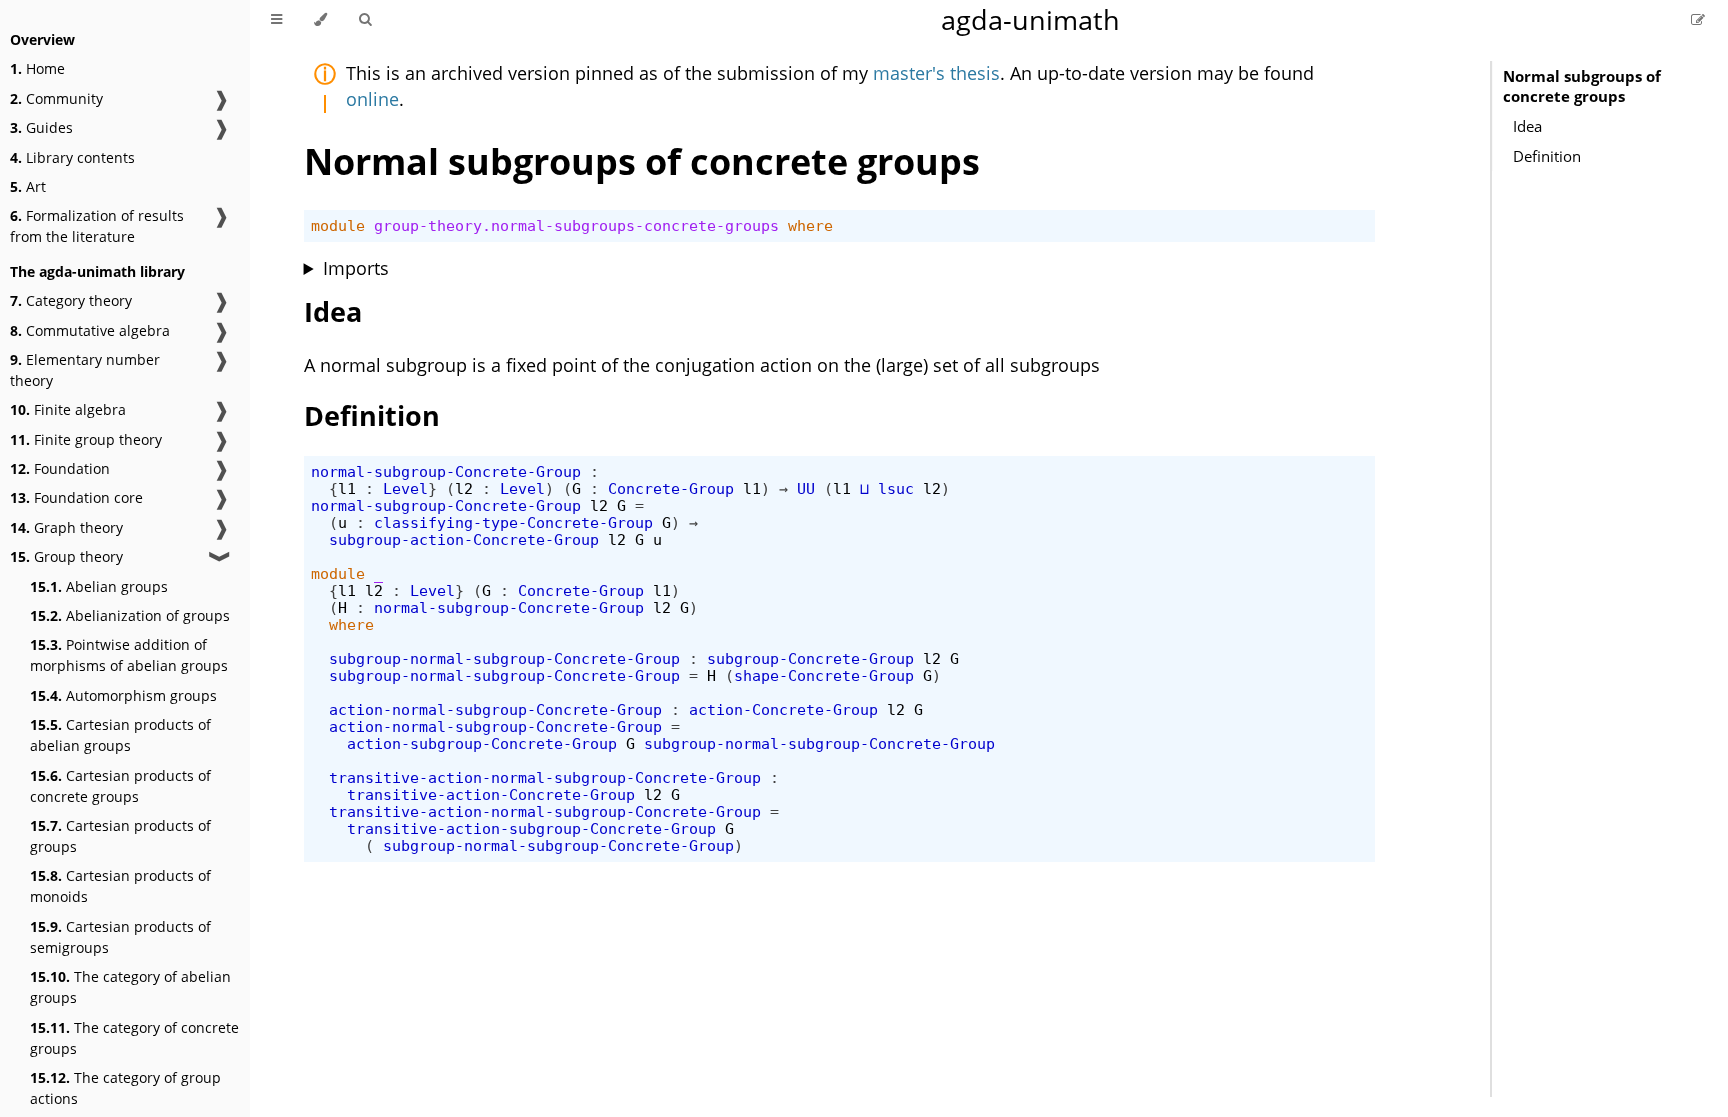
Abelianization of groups (130, 615)
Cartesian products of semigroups (120, 937)
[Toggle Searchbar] (365, 20)
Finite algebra (68, 409)
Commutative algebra (90, 330)
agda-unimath (1030, 19)
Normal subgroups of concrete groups (1582, 86)
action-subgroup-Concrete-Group (482, 743)
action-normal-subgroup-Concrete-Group (495, 709)
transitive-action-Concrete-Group (491, 794)
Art (28, 186)
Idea (1527, 126)
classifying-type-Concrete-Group (513, 522)
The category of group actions (125, 1088)
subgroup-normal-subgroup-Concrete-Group (504, 658)
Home (37, 68)
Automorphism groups (123, 695)
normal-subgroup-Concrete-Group (446, 471)
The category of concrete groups (134, 1038)
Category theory (71, 300)
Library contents (72, 157)
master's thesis (936, 73)
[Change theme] (320, 20)
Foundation (60, 468)
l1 (347, 488)
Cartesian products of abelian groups (120, 735)
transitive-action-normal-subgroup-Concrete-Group (545, 777)
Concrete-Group (671, 488)
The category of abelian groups (130, 987)
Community (56, 98)
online (372, 99)
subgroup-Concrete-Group (810, 658)
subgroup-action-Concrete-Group (464, 539)
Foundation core (76, 497)
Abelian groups (99, 586)
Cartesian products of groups (120, 836)
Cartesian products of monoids (120, 886)
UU (806, 488)
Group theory (66, 556)
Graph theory (66, 527)
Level (405, 488)
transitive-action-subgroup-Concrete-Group (531, 828)
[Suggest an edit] (1698, 19)
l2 (464, 488)
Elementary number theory (85, 370)
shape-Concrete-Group (824, 675)
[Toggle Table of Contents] (276, 20)
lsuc (896, 488)
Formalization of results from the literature (97, 226)
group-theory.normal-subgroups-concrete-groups (576, 225)
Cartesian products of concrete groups (120, 786)
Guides (41, 127)
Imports (356, 268)
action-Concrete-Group (783, 709)
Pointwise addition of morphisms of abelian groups (129, 655)
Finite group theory (86, 439)
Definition (1547, 156)
